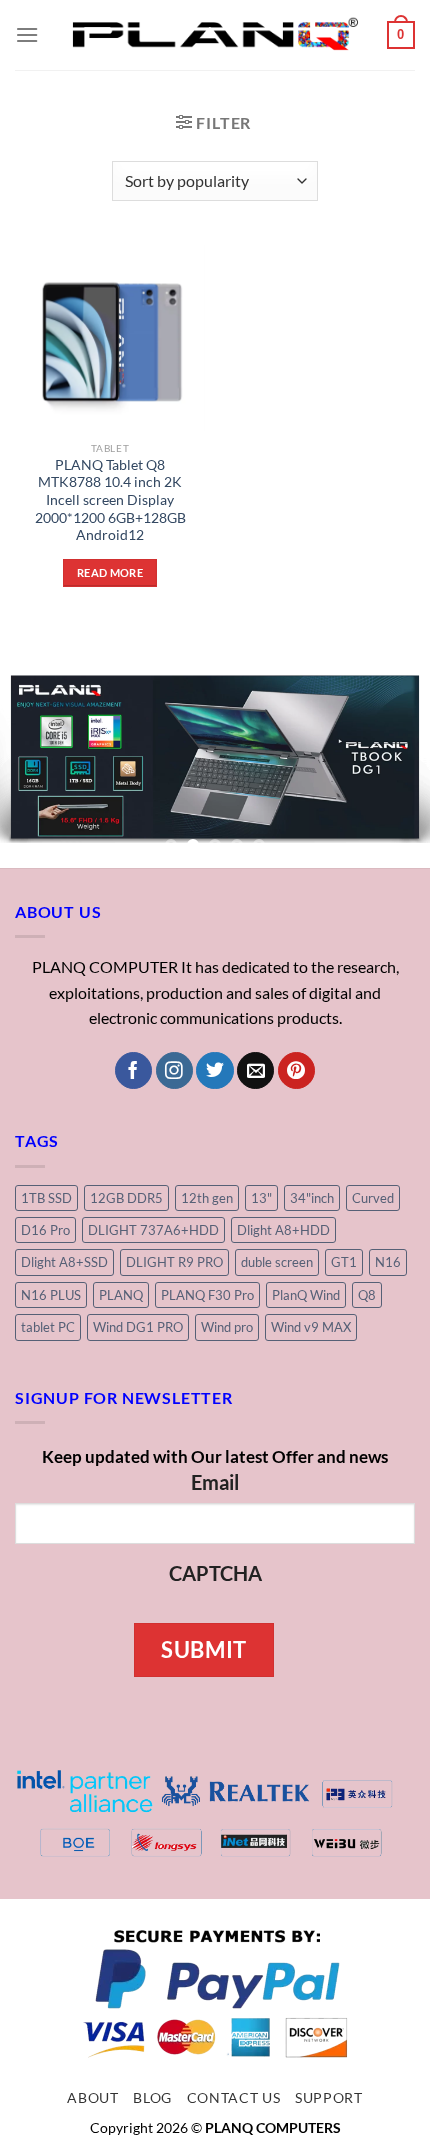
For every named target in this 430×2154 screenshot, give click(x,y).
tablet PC (48, 1327)
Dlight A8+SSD (64, 1262)
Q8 (367, 1295)
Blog (152, 2098)
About (92, 2098)
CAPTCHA (215, 1573)
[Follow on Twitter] (214, 1071)
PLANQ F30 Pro (207, 1295)
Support (329, 2098)
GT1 (344, 1262)
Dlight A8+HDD (283, 1230)
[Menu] (27, 34)
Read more (110, 572)
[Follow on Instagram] (174, 1071)
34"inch (312, 1198)
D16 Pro (45, 1230)
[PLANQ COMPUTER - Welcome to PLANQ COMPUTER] (215, 35)
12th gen (207, 1198)
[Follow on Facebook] (133, 1071)
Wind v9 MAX (311, 1327)
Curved (373, 1198)
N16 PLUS (51, 1295)
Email (215, 1482)
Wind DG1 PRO (138, 1327)
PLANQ (121, 1295)
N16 (388, 1262)
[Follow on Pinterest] (296, 1071)
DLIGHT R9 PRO (174, 1262)
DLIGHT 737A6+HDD (153, 1230)
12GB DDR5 (126, 1198)
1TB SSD (46, 1198)
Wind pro (227, 1327)
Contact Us (234, 2098)
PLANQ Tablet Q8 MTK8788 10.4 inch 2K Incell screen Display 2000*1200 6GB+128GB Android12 (110, 500)
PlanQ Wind (306, 1295)
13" (261, 1198)
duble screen (277, 1262)
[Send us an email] (255, 1071)
